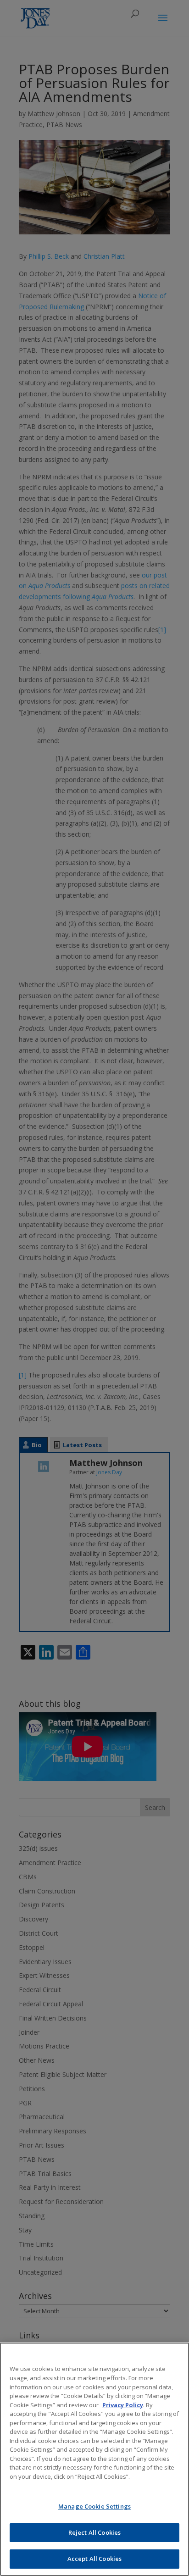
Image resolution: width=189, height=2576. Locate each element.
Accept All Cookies (94, 2559)
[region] (94, 2459)
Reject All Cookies (94, 2532)
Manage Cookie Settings (94, 2506)
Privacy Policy (123, 2405)
